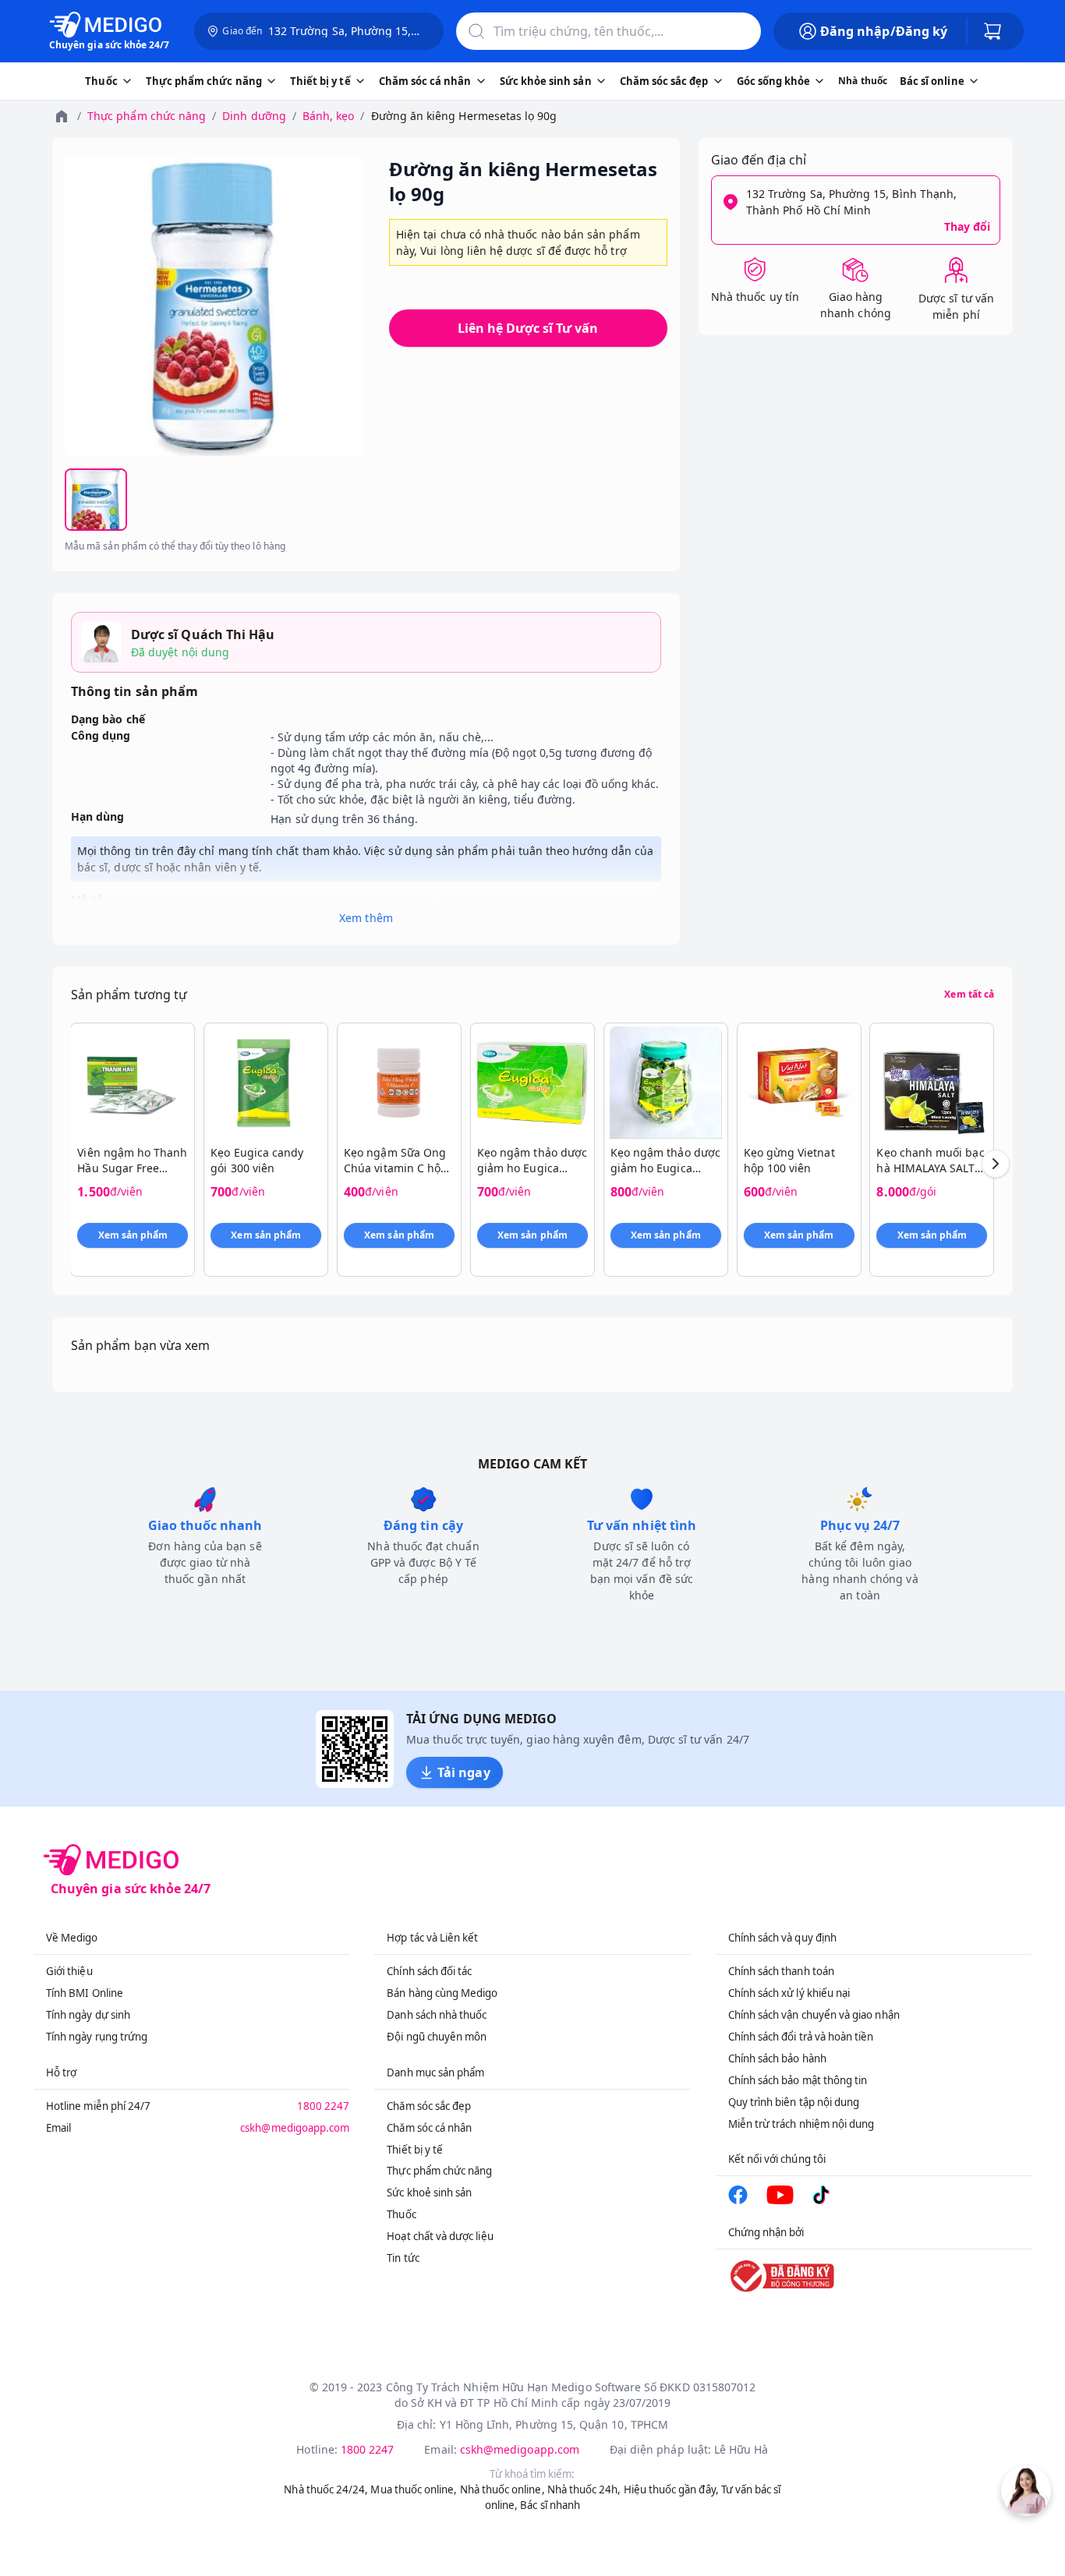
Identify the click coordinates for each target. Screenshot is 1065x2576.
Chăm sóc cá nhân (429, 2128)
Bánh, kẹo (329, 116)
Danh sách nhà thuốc (437, 2015)
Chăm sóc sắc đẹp (429, 2106)
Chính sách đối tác (429, 1971)
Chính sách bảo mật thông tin (798, 2080)
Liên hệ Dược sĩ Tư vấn (528, 328)
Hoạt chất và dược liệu (440, 2236)
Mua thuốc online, (414, 2489)
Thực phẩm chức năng (147, 116)
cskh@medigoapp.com (295, 2128)
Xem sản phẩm (133, 1235)
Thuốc (401, 2214)
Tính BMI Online (85, 1993)
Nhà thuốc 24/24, (326, 2489)
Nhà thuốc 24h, (584, 2489)
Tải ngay (464, 1772)
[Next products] (996, 1164)
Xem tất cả (969, 995)
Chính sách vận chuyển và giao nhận (814, 2015)
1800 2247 (324, 2106)
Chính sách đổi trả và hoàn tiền (801, 2037)
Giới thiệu (69, 1971)
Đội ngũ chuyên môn (437, 2037)
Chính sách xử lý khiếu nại (789, 1993)
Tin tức (403, 2258)
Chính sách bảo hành (777, 2058)
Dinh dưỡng (254, 116)
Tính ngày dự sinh (88, 2015)
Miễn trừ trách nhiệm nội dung (801, 2124)
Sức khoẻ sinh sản (429, 2193)
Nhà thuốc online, (502, 2489)
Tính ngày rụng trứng (97, 2037)
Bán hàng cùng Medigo (442, 1993)
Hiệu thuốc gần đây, (671, 2489)
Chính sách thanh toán (781, 1971)
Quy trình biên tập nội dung (794, 2102)
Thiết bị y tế (415, 2150)
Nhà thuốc (863, 81)
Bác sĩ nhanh (550, 2505)
